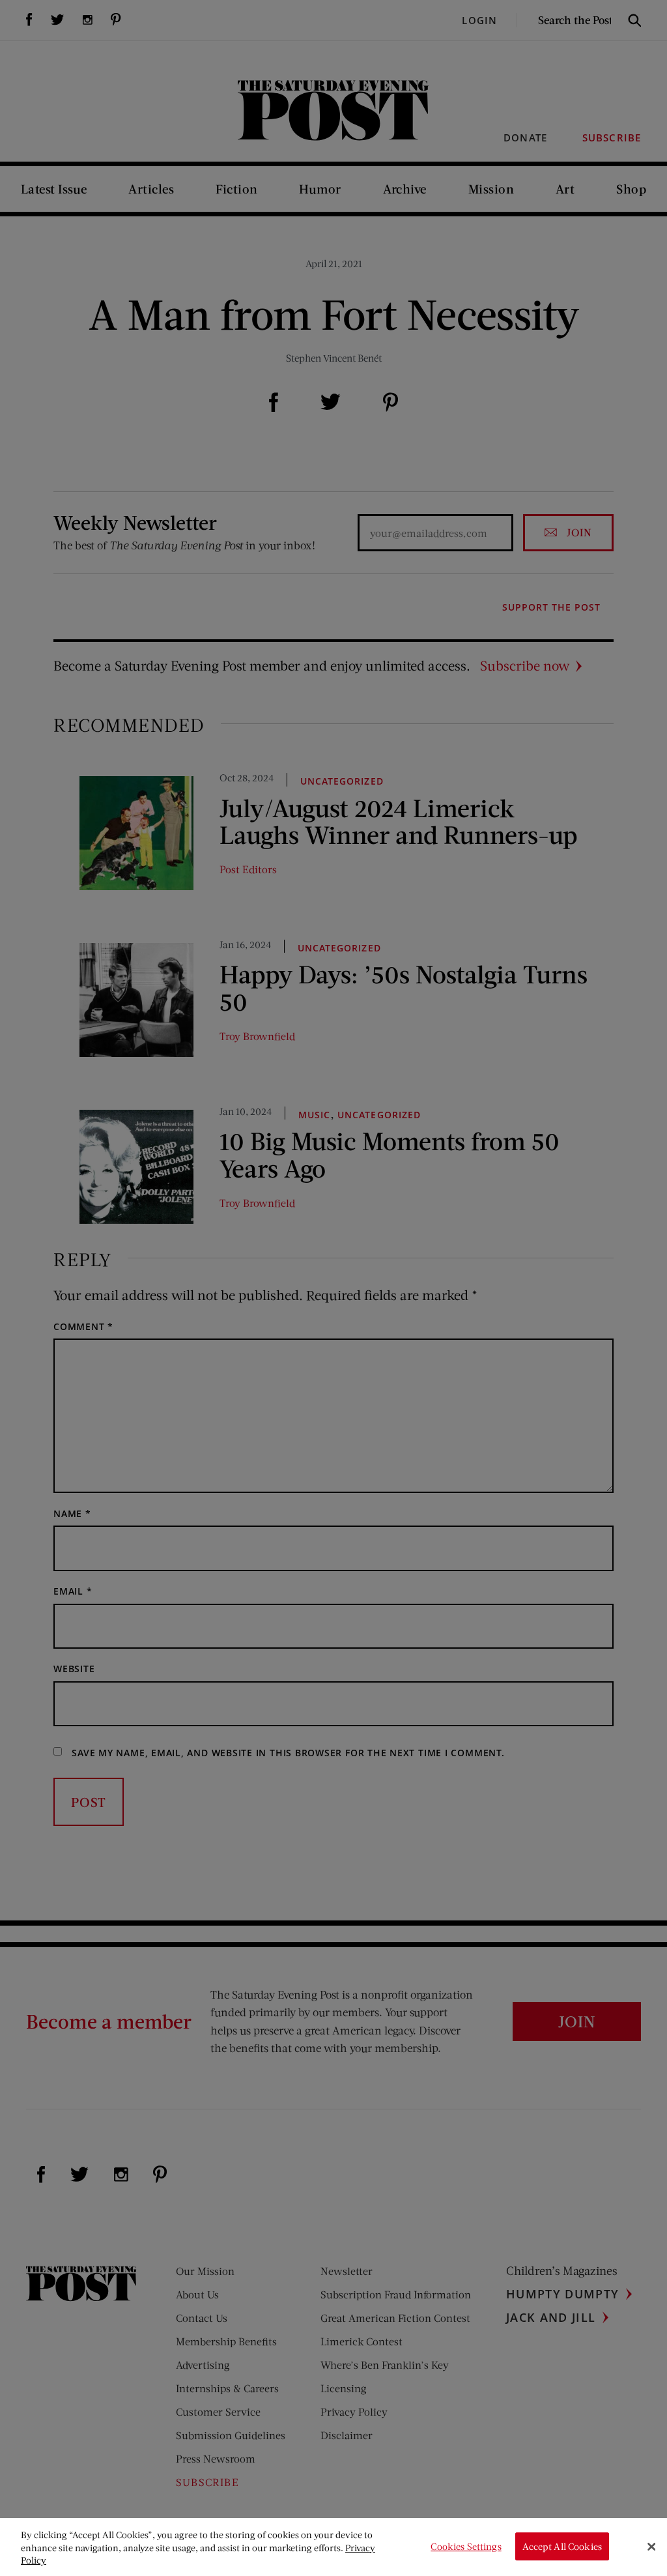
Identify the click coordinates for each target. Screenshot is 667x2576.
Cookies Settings (466, 2546)
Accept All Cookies (562, 2546)
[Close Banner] (651, 2547)
